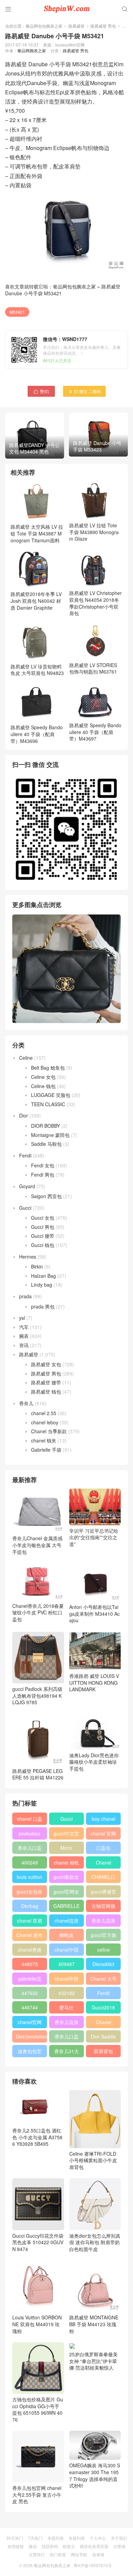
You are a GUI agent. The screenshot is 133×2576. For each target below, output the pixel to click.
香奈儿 (26, 1403)
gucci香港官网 (104, 1893)
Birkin (37, 1266)
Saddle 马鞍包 (46, 1144)
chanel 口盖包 (30, 1820)
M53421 (17, 312)
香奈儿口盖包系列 (66, 2038)
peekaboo (29, 1833)
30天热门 (15, 2538)
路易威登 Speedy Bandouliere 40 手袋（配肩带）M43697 (95, 732)
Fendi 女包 (43, 1165)
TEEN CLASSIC (48, 1104)
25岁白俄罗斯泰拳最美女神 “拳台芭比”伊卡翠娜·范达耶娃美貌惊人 (93, 2361)
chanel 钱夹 (44, 1440)
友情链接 (16, 2546)
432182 (66, 1993)
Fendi (25, 1155)
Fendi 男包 (43, 1175)
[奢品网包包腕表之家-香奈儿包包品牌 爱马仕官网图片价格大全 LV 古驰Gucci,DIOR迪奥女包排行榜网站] (66, 9)
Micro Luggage (66, 1849)
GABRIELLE (66, 1906)
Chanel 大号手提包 (104, 1980)
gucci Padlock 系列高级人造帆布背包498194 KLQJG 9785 (37, 1696)
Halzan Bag (43, 1276)
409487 (66, 1964)
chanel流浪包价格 (66, 1922)
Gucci (25, 1208)
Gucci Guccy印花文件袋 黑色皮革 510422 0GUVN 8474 (38, 2242)
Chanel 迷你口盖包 (29, 1936)
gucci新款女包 (66, 1878)
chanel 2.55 (44, 1413)
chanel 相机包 (66, 1864)
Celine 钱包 (43, 1086)
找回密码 (50, 2546)
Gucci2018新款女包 (103, 2009)
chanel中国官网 (66, 1951)
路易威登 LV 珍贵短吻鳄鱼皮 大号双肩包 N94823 (37, 670)
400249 (30, 1862)
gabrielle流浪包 (30, 1980)
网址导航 (79, 2554)
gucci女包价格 (29, 1893)
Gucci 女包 (43, 1218)
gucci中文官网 (66, 1835)
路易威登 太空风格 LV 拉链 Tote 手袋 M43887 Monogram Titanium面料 (37, 533)
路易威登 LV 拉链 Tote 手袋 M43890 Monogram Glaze (94, 532)
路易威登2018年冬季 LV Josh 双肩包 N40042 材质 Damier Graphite (36, 601)
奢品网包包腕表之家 (44, 26)
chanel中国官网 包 (66, 1980)
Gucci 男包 (43, 1227)
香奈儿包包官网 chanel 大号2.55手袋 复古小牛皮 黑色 (37, 2494)
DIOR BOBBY (46, 1126)
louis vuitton (29, 1877)
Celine (26, 1058)
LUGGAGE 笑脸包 (51, 1095)
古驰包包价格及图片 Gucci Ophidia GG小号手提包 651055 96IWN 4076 (38, 2409)
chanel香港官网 (30, 1951)
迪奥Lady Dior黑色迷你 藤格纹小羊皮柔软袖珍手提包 (94, 1762)
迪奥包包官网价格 (30, 2052)
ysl (22, 1318)
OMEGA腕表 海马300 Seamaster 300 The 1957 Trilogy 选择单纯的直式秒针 (95, 2475)
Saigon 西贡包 (46, 1196)
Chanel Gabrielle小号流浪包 (104, 2023)
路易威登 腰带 (46, 1382)
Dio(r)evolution (31, 2036)
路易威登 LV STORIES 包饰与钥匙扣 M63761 (93, 668)
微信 (33, 2546)
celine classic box (104, 1951)
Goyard (27, 1186)
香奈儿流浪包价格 (66, 2023)
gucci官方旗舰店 (104, 1936)
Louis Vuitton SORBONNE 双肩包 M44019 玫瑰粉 (37, 2324)
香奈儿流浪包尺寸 (103, 1922)
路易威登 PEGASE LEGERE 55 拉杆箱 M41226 (38, 1774)
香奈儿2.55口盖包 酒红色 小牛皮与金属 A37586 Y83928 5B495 (37, 2137)
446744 (30, 2007)
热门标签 (58, 2554)
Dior (24, 1115)
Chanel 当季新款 (49, 1431)
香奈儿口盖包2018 (30, 1849)
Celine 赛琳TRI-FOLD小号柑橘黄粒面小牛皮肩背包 (93, 2160)
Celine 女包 (43, 1077)
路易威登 (76, 26)
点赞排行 (37, 2554)
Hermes (28, 1257)
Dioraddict (103, 1964)
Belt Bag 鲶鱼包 (48, 1068)
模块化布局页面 (94, 2546)
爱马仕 (66, 2007)
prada (25, 1296)
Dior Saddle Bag (103, 2038)
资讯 (24, 1345)
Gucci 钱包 (43, 1245)
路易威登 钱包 (46, 1392)
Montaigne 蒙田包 (50, 1135)
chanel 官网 (103, 1833)
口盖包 (103, 1848)
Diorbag (30, 1906)
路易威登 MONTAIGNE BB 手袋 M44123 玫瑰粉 (94, 2324)
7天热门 (35, 2538)
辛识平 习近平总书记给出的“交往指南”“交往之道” (94, 1537)
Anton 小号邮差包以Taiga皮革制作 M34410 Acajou (94, 1614)
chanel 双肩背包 (30, 1922)
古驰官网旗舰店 (103, 1907)
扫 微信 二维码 (84, 391)
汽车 (24, 1327)
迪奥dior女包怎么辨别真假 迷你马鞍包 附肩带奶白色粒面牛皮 (95, 2242)
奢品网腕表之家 (32, 50)
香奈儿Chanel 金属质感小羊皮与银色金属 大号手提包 (37, 1545)
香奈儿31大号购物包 (66, 2052)
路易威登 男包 (103, 26)
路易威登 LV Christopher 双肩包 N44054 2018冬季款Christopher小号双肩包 (95, 603)
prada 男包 (43, 1306)
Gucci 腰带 (43, 1236)
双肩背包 (103, 2051)
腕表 (24, 1336)
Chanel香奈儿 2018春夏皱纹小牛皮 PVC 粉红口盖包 (38, 1612)
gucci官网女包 (66, 1893)
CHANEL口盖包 (103, 1878)
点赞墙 (119, 2546)
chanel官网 (30, 2022)
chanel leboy (45, 1422)
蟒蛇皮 (66, 1935)
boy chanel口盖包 (104, 1820)
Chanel (104, 1862)
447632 (30, 1993)
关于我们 (119, 2538)
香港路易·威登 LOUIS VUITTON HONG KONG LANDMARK (94, 1683)
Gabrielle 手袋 (46, 1450)
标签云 (69, 2546)
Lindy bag (42, 1285)
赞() (41, 391)
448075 (30, 1964)
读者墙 (98, 2554)
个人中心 (98, 2538)
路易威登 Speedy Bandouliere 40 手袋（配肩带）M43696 (37, 734)
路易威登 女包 (46, 1364)
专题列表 (56, 2538)
